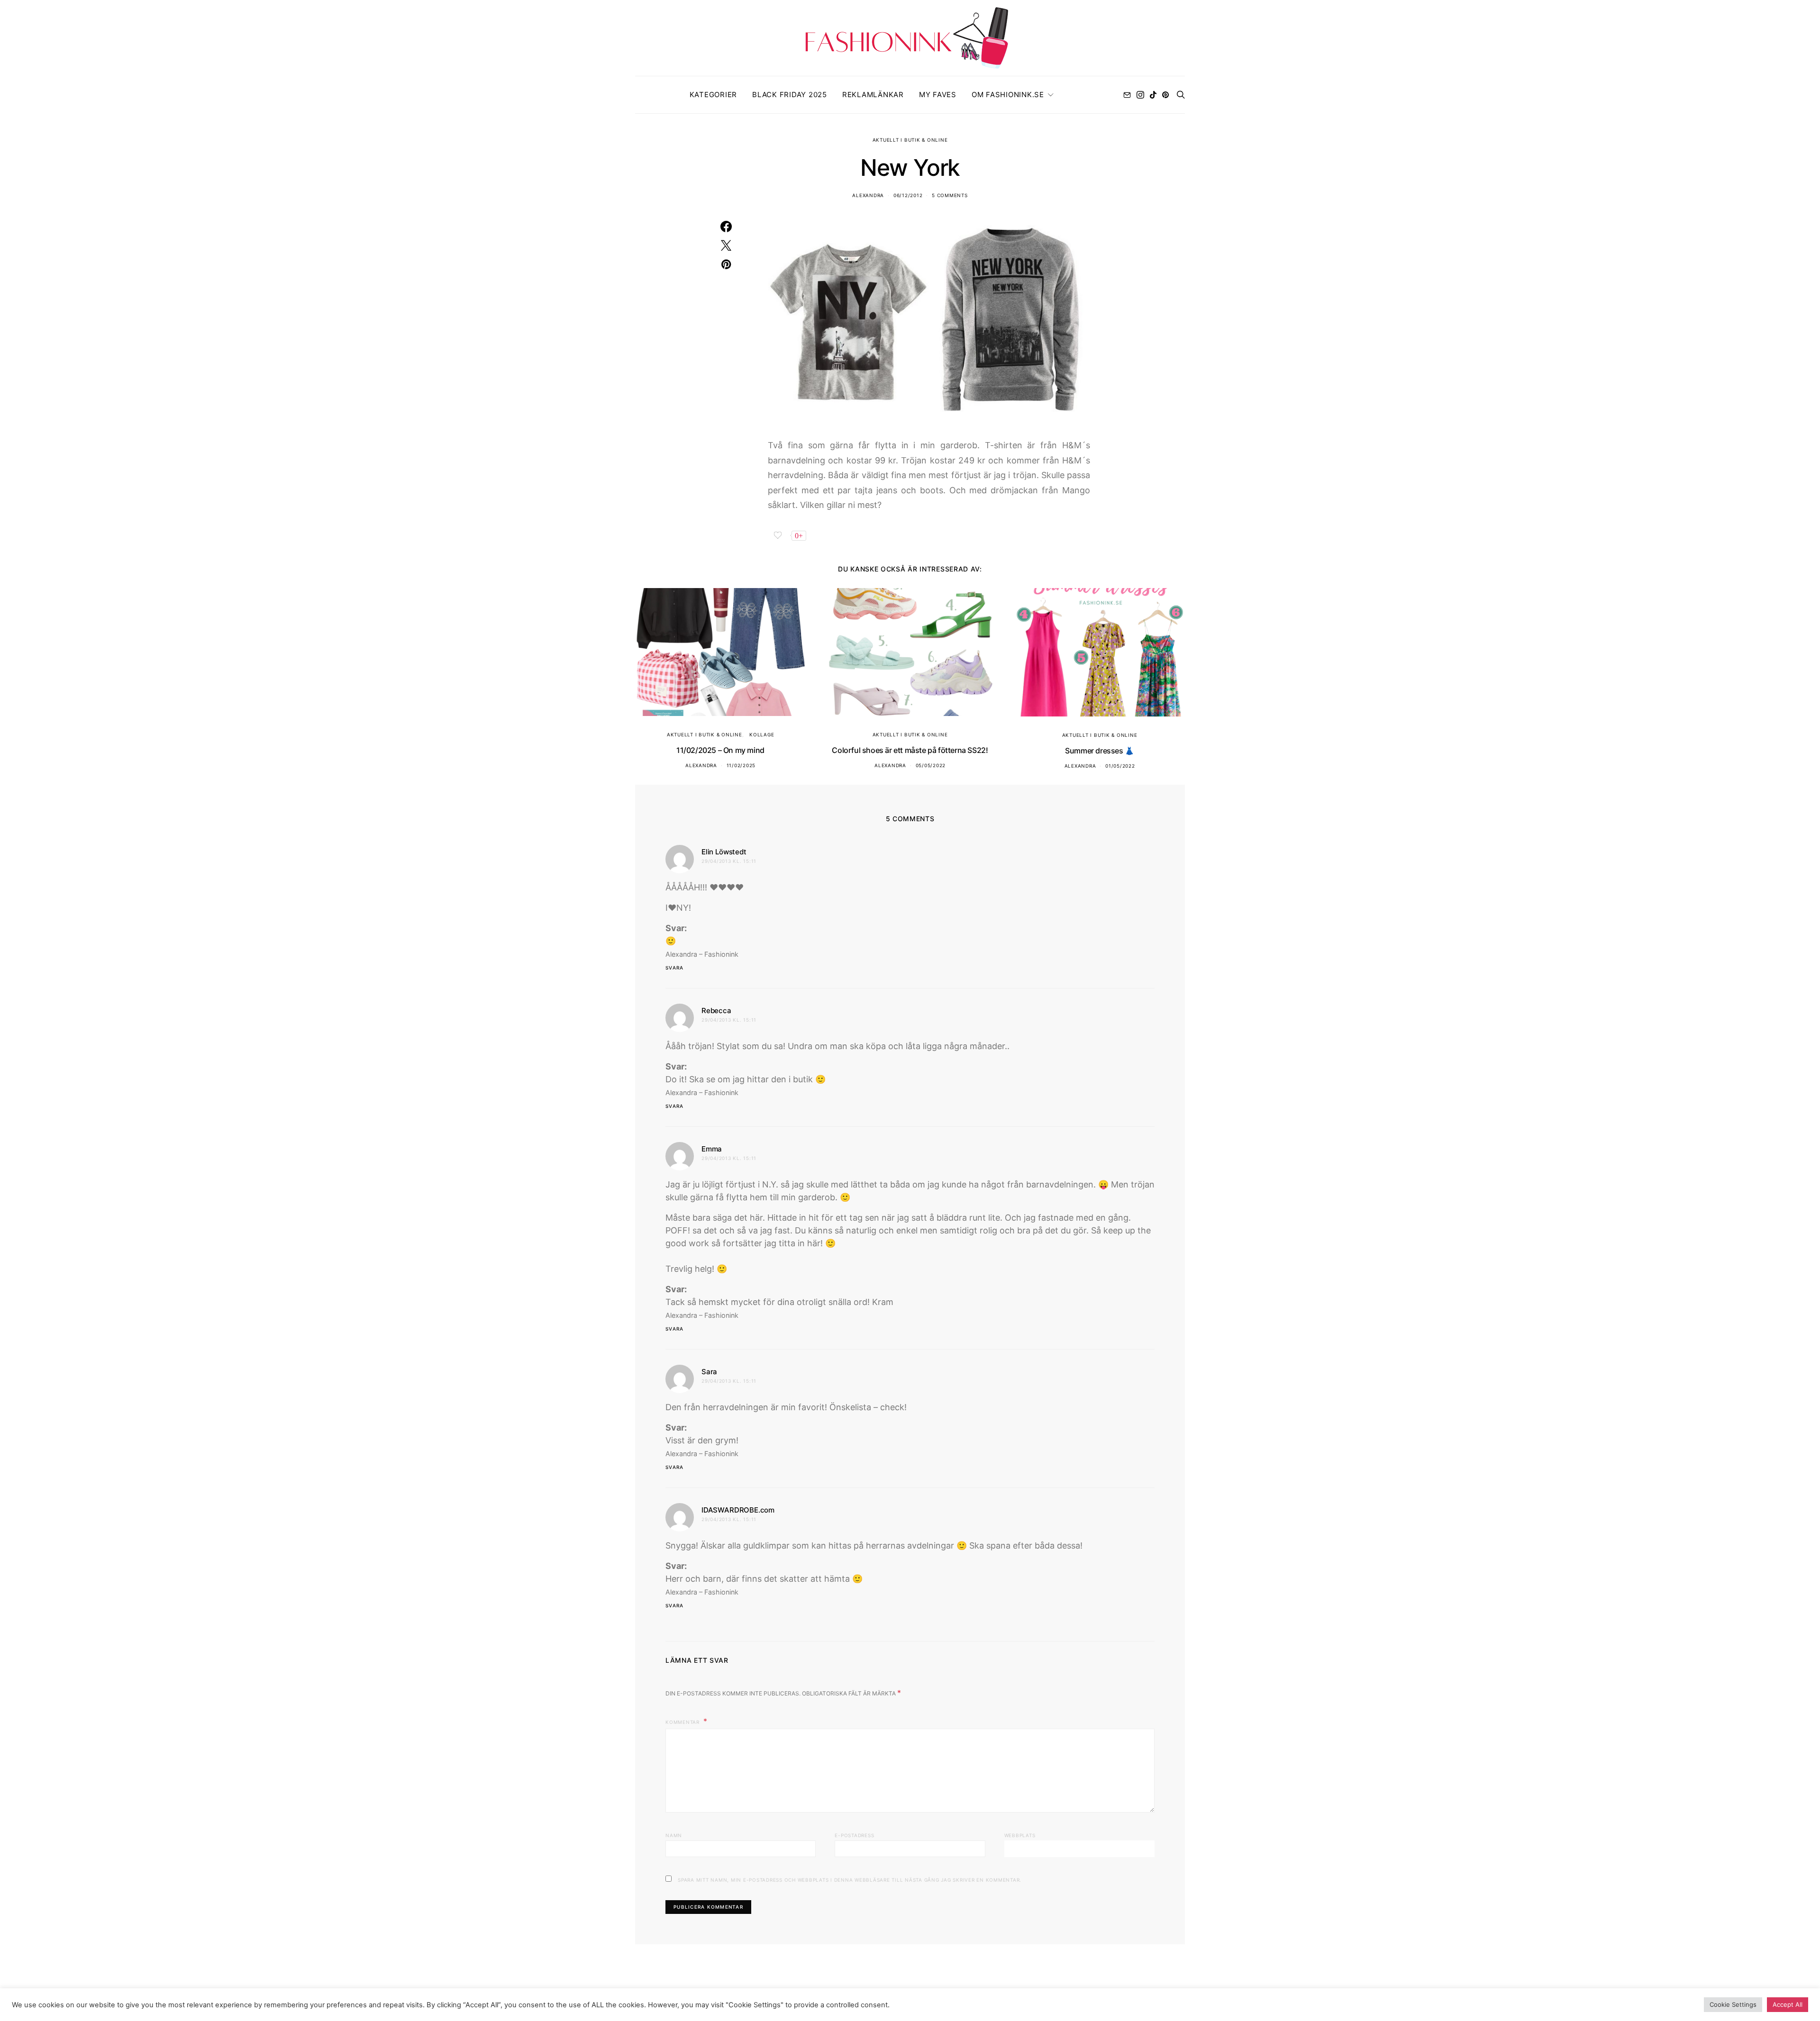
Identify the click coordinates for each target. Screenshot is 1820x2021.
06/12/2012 (908, 195)
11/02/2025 (741, 765)
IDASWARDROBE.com (738, 1510)
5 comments (950, 195)
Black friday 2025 (790, 95)
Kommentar (683, 1722)
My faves (938, 95)
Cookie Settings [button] (1733, 2004)
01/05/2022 (1120, 766)
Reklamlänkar (873, 95)
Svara (674, 968)
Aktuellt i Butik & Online (910, 140)
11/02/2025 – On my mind (720, 750)
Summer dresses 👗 (1100, 751)
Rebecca (716, 1010)
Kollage (762, 734)
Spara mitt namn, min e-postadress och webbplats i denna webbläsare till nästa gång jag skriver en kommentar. (850, 1880)
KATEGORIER (714, 95)
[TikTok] (1153, 95)
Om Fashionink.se (1008, 95)
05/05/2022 (931, 765)
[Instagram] (1140, 95)
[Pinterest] (1165, 95)
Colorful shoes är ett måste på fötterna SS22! (910, 750)
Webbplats (1020, 1835)
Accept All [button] (1788, 2004)
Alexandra (868, 195)
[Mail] (1127, 95)
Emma (712, 1149)
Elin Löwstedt (724, 852)
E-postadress (854, 1835)
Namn (674, 1835)
